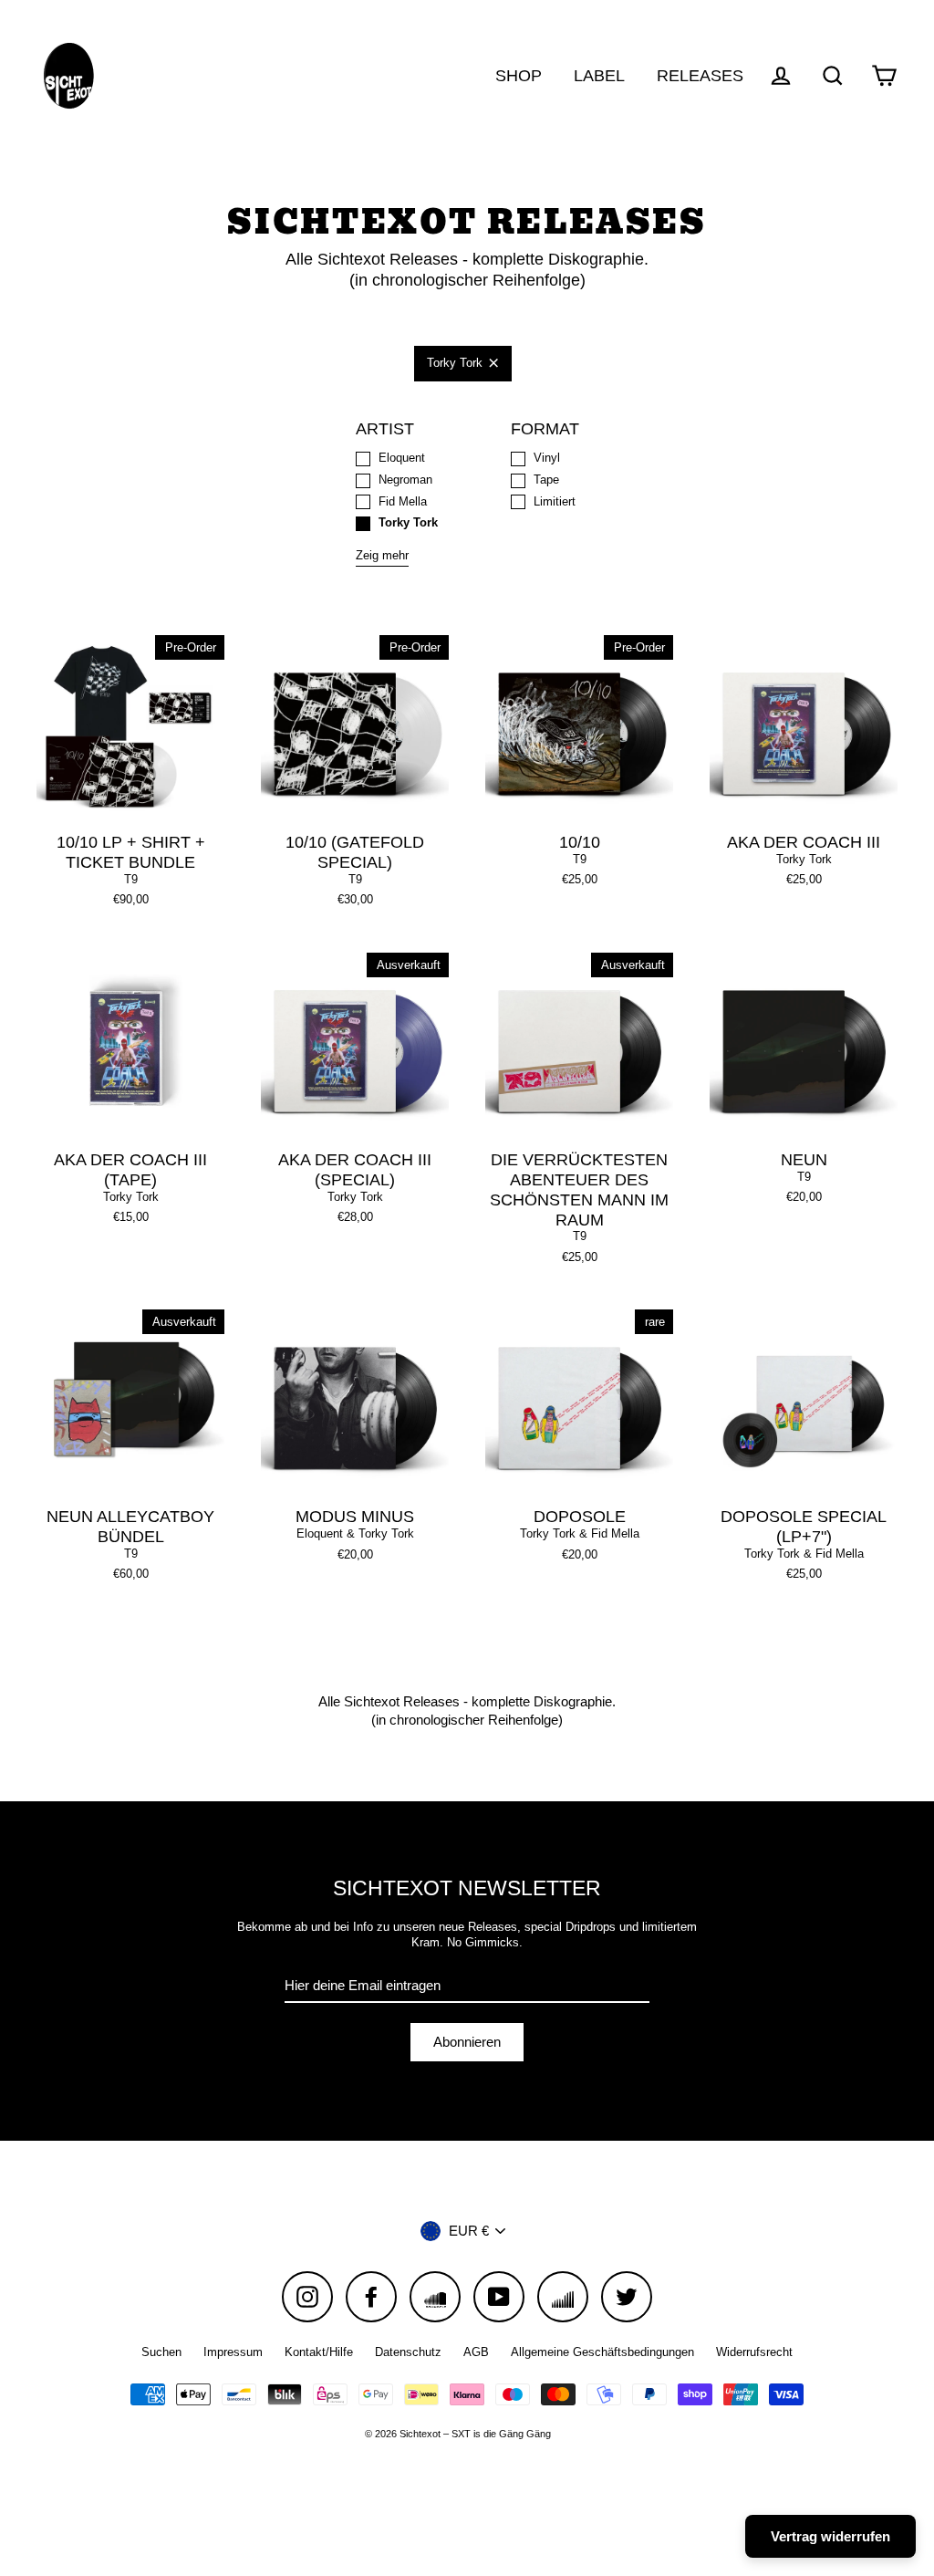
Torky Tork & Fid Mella (580, 1533)
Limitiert (555, 501)
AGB (476, 2352)
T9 (131, 879)
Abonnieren (467, 2042)
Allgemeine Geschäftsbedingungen (602, 2352)
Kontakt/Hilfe (319, 2352)
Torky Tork (455, 363)
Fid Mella (403, 501)
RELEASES (700, 75)
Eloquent (402, 458)
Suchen (161, 2352)
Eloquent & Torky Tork (355, 1533)
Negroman (405, 480)
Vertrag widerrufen (830, 2536)
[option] (130, 1047)
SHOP (519, 75)
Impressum (233, 2352)
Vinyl (547, 458)
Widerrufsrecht (754, 2352)
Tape (546, 480)
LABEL (599, 75)
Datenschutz (408, 2352)
